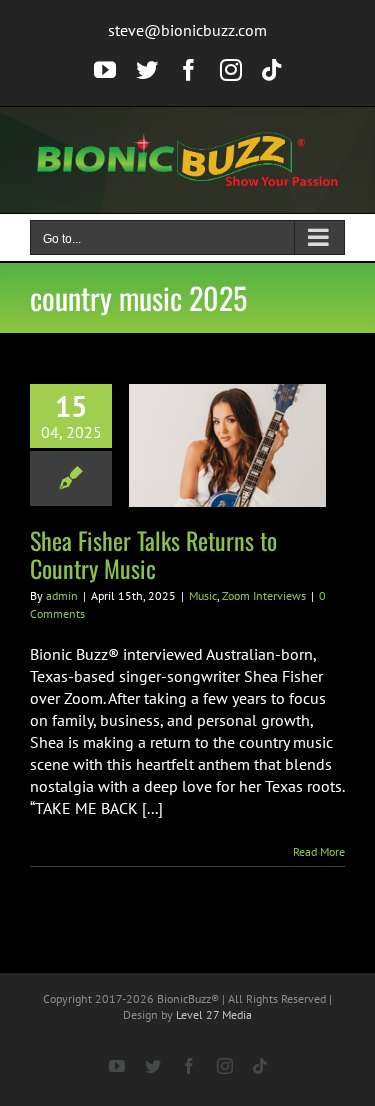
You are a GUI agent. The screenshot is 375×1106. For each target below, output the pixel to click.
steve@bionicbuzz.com (187, 30)
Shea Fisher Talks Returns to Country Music (153, 553)
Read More (319, 851)
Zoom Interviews (264, 595)
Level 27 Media (214, 1014)
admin (62, 595)
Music (203, 595)
